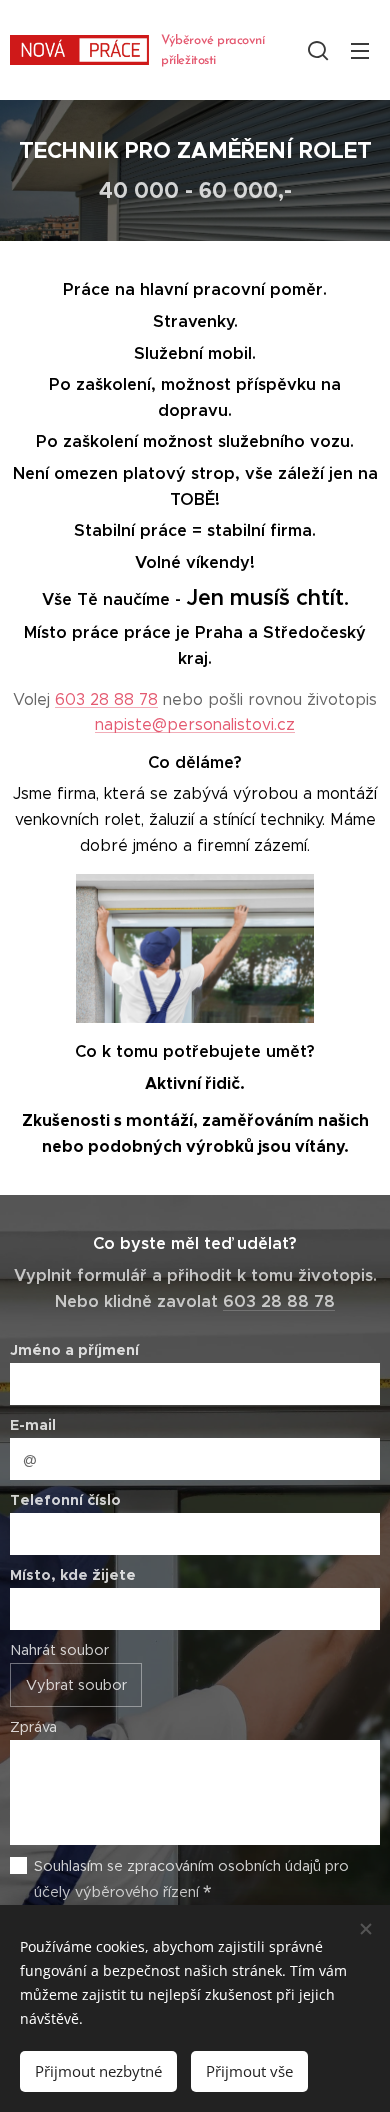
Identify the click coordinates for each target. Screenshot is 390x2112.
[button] (318, 50)
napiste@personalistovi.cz (195, 724)
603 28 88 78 (106, 699)
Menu (360, 50)
